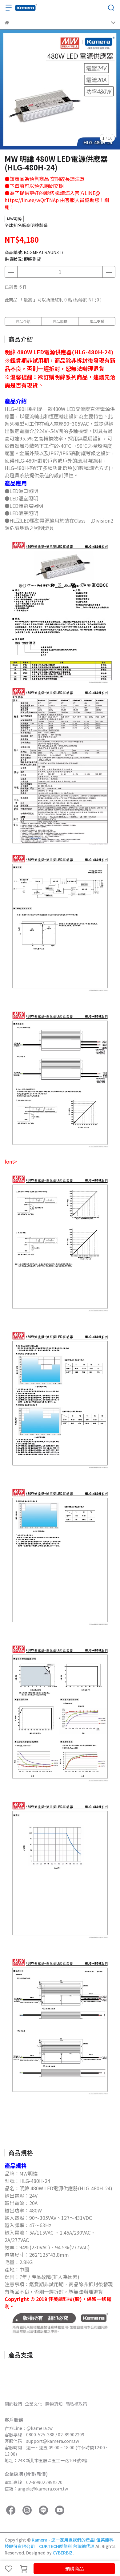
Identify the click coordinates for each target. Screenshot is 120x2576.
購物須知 (54, 2404)
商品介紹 (23, 321)
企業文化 (34, 2404)
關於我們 (13, 2404)
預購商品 (74, 2568)
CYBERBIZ (63, 2553)
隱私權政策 (76, 2404)
